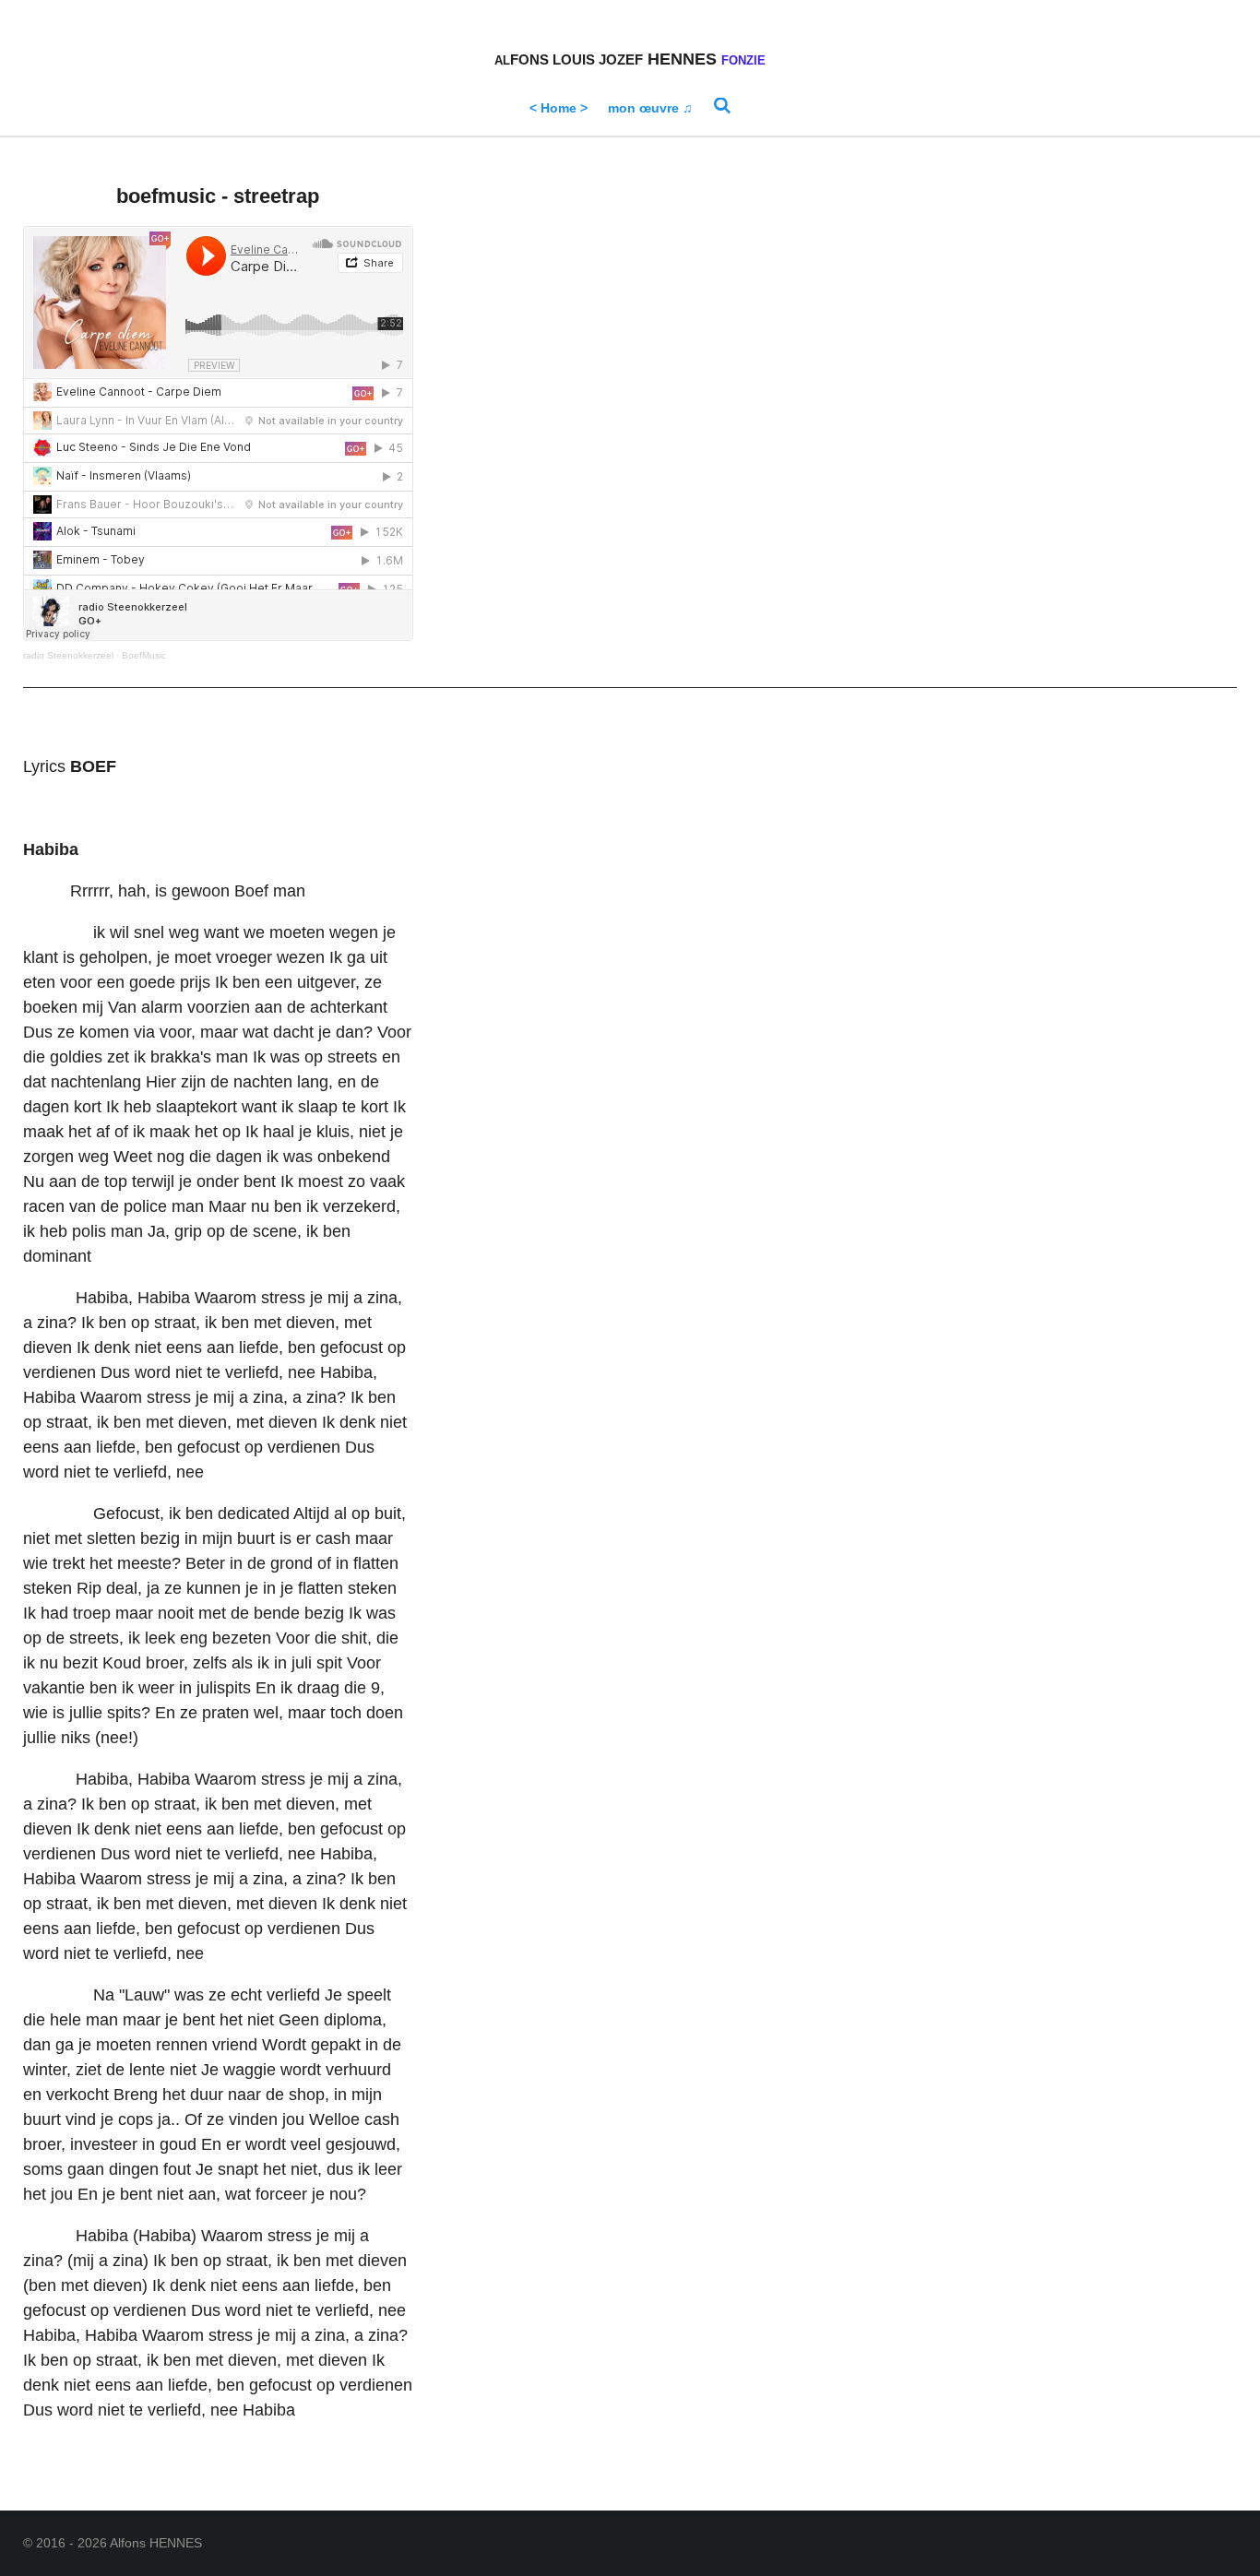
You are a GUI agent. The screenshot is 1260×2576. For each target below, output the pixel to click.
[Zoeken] (722, 106)
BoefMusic (144, 655)
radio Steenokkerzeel (68, 655)
